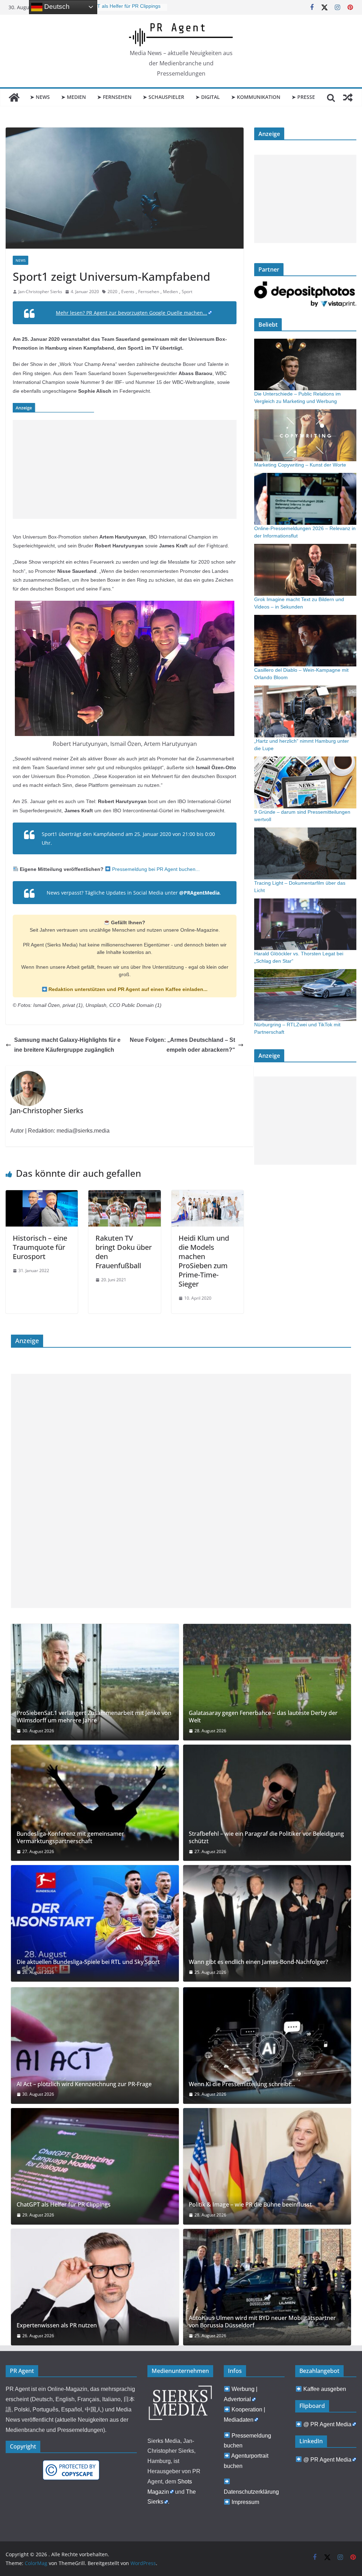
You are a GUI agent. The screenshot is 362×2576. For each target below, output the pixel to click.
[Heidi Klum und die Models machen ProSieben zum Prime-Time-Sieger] (208, 1195)
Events (128, 292)
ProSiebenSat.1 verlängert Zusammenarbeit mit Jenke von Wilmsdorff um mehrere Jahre (94, 1717)
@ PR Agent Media (327, 2424)
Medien (170, 292)
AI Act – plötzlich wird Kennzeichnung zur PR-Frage (84, 2084)
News (21, 260)
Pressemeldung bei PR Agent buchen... (155, 869)
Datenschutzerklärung (251, 2492)
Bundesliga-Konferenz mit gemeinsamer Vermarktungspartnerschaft (70, 1838)
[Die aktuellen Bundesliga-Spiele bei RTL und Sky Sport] (95, 1923)
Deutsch (56, 7)
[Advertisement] (125, 469)
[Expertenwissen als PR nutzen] (95, 2287)
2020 (112, 292)
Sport (187, 292)
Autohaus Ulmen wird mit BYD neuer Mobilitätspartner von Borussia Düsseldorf (262, 2322)
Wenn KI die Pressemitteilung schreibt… (242, 2084)
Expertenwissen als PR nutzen (57, 2325)
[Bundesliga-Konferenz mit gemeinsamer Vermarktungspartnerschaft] (95, 1803)
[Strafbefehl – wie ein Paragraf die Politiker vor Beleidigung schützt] (267, 1803)
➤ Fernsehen (114, 97)
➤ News (40, 97)
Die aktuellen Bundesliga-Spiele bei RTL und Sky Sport (88, 1962)
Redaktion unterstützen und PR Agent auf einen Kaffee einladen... (127, 989)
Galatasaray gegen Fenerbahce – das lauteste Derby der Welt (263, 1717)
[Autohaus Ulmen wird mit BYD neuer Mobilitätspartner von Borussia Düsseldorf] (267, 2287)
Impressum (245, 2502)
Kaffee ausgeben (325, 2389)
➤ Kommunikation (256, 97)
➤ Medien (74, 97)
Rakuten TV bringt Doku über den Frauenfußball (124, 1252)
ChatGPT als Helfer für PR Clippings (120, 7)
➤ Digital (208, 97)
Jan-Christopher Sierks (40, 292)
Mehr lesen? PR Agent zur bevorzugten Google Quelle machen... (132, 313)
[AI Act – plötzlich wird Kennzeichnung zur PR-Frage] (95, 2046)
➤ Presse (303, 97)
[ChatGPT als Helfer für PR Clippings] (95, 2166)
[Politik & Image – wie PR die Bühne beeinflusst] (267, 2166)
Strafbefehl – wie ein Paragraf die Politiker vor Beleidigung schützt (266, 1838)
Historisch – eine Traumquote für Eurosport (40, 1247)
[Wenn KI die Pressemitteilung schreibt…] (267, 2046)
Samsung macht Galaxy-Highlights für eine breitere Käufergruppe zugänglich (67, 1045)
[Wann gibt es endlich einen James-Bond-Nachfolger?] (267, 1923)
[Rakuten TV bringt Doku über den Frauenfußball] (124, 1195)
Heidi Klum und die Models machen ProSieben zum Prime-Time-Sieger (204, 1261)
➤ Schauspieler (164, 97)
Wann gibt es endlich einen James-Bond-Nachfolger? (258, 1962)
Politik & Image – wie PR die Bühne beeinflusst (250, 2205)
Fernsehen (149, 292)
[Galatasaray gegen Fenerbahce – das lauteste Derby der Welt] (267, 1682)
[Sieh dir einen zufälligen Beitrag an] (348, 97)
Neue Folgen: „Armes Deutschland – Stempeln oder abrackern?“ (182, 1045)
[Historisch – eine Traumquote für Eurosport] (42, 1195)
